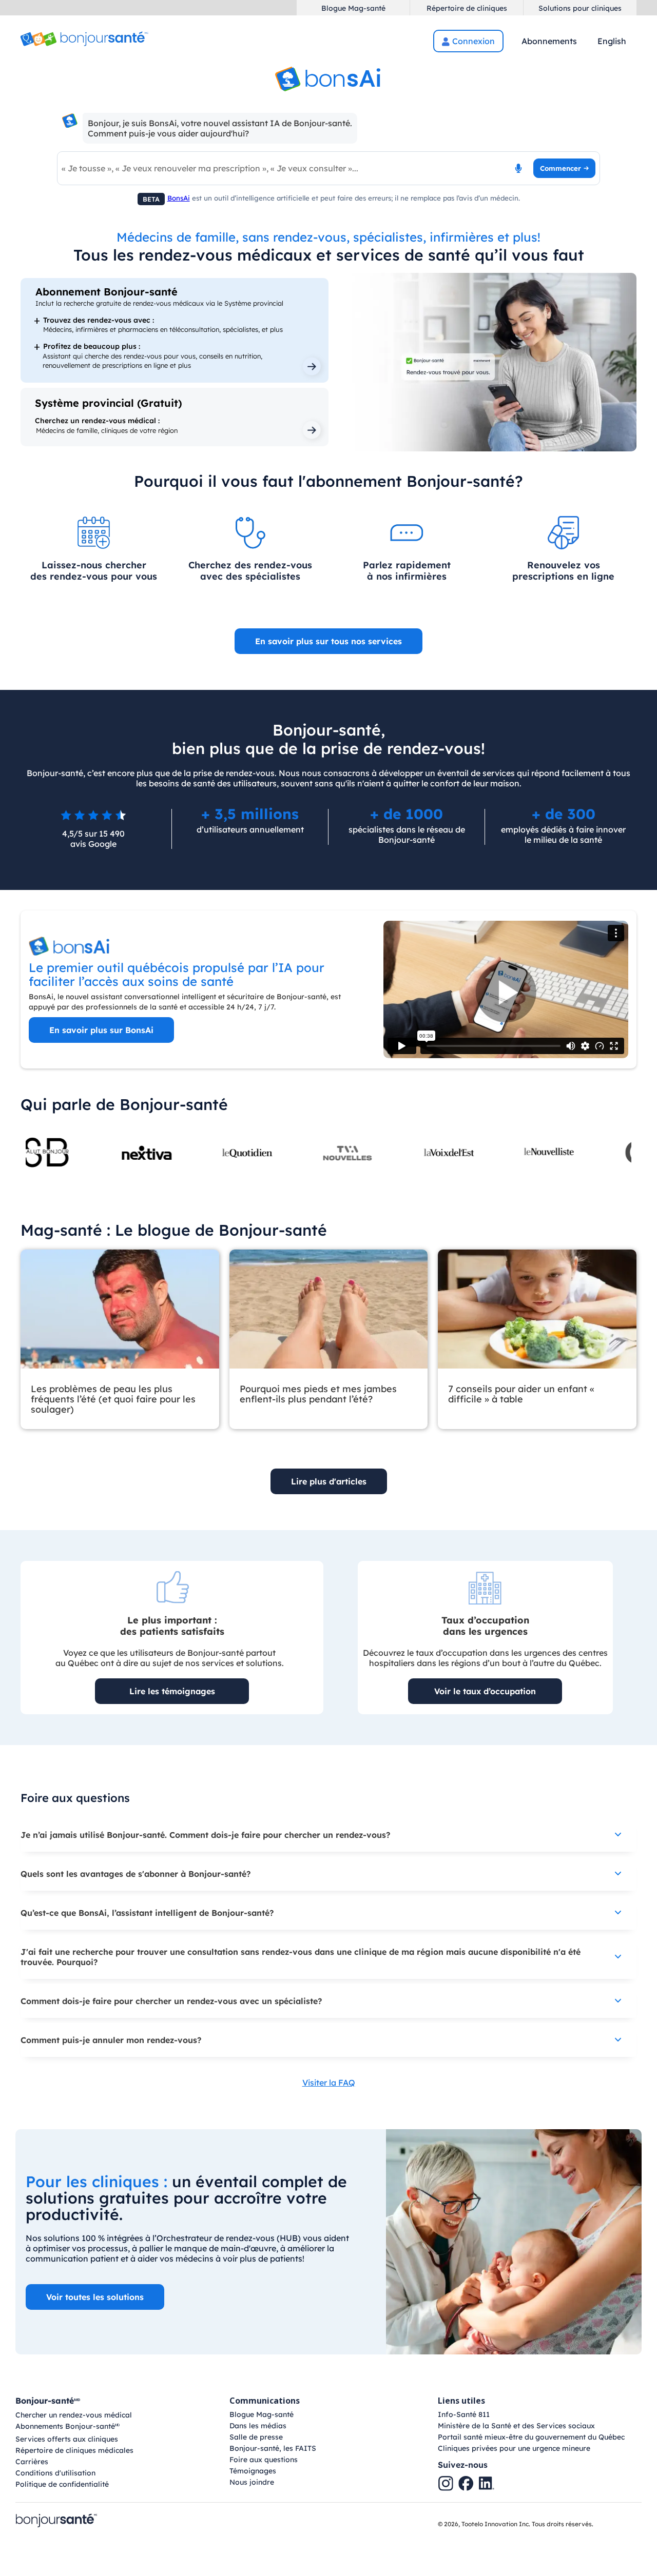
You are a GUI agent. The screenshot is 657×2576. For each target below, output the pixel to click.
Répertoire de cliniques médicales (74, 2450)
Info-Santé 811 (464, 2414)
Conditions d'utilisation (55, 2473)
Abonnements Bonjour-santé (67, 2427)
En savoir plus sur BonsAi (101, 1030)
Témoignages (253, 2471)
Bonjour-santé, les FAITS (273, 2448)
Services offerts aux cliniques (67, 2439)
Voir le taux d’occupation (485, 1691)
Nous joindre (252, 2482)
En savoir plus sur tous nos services (328, 641)
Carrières (32, 2462)
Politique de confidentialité (62, 2484)
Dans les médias (258, 2426)
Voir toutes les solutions (95, 2297)
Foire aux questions (264, 2460)
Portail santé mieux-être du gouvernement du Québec (531, 2437)
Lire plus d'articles (329, 1481)
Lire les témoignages (172, 1691)
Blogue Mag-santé (262, 2414)
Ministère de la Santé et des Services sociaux (516, 2426)
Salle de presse (256, 2437)
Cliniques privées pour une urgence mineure (514, 2448)
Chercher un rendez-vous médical (74, 2415)
